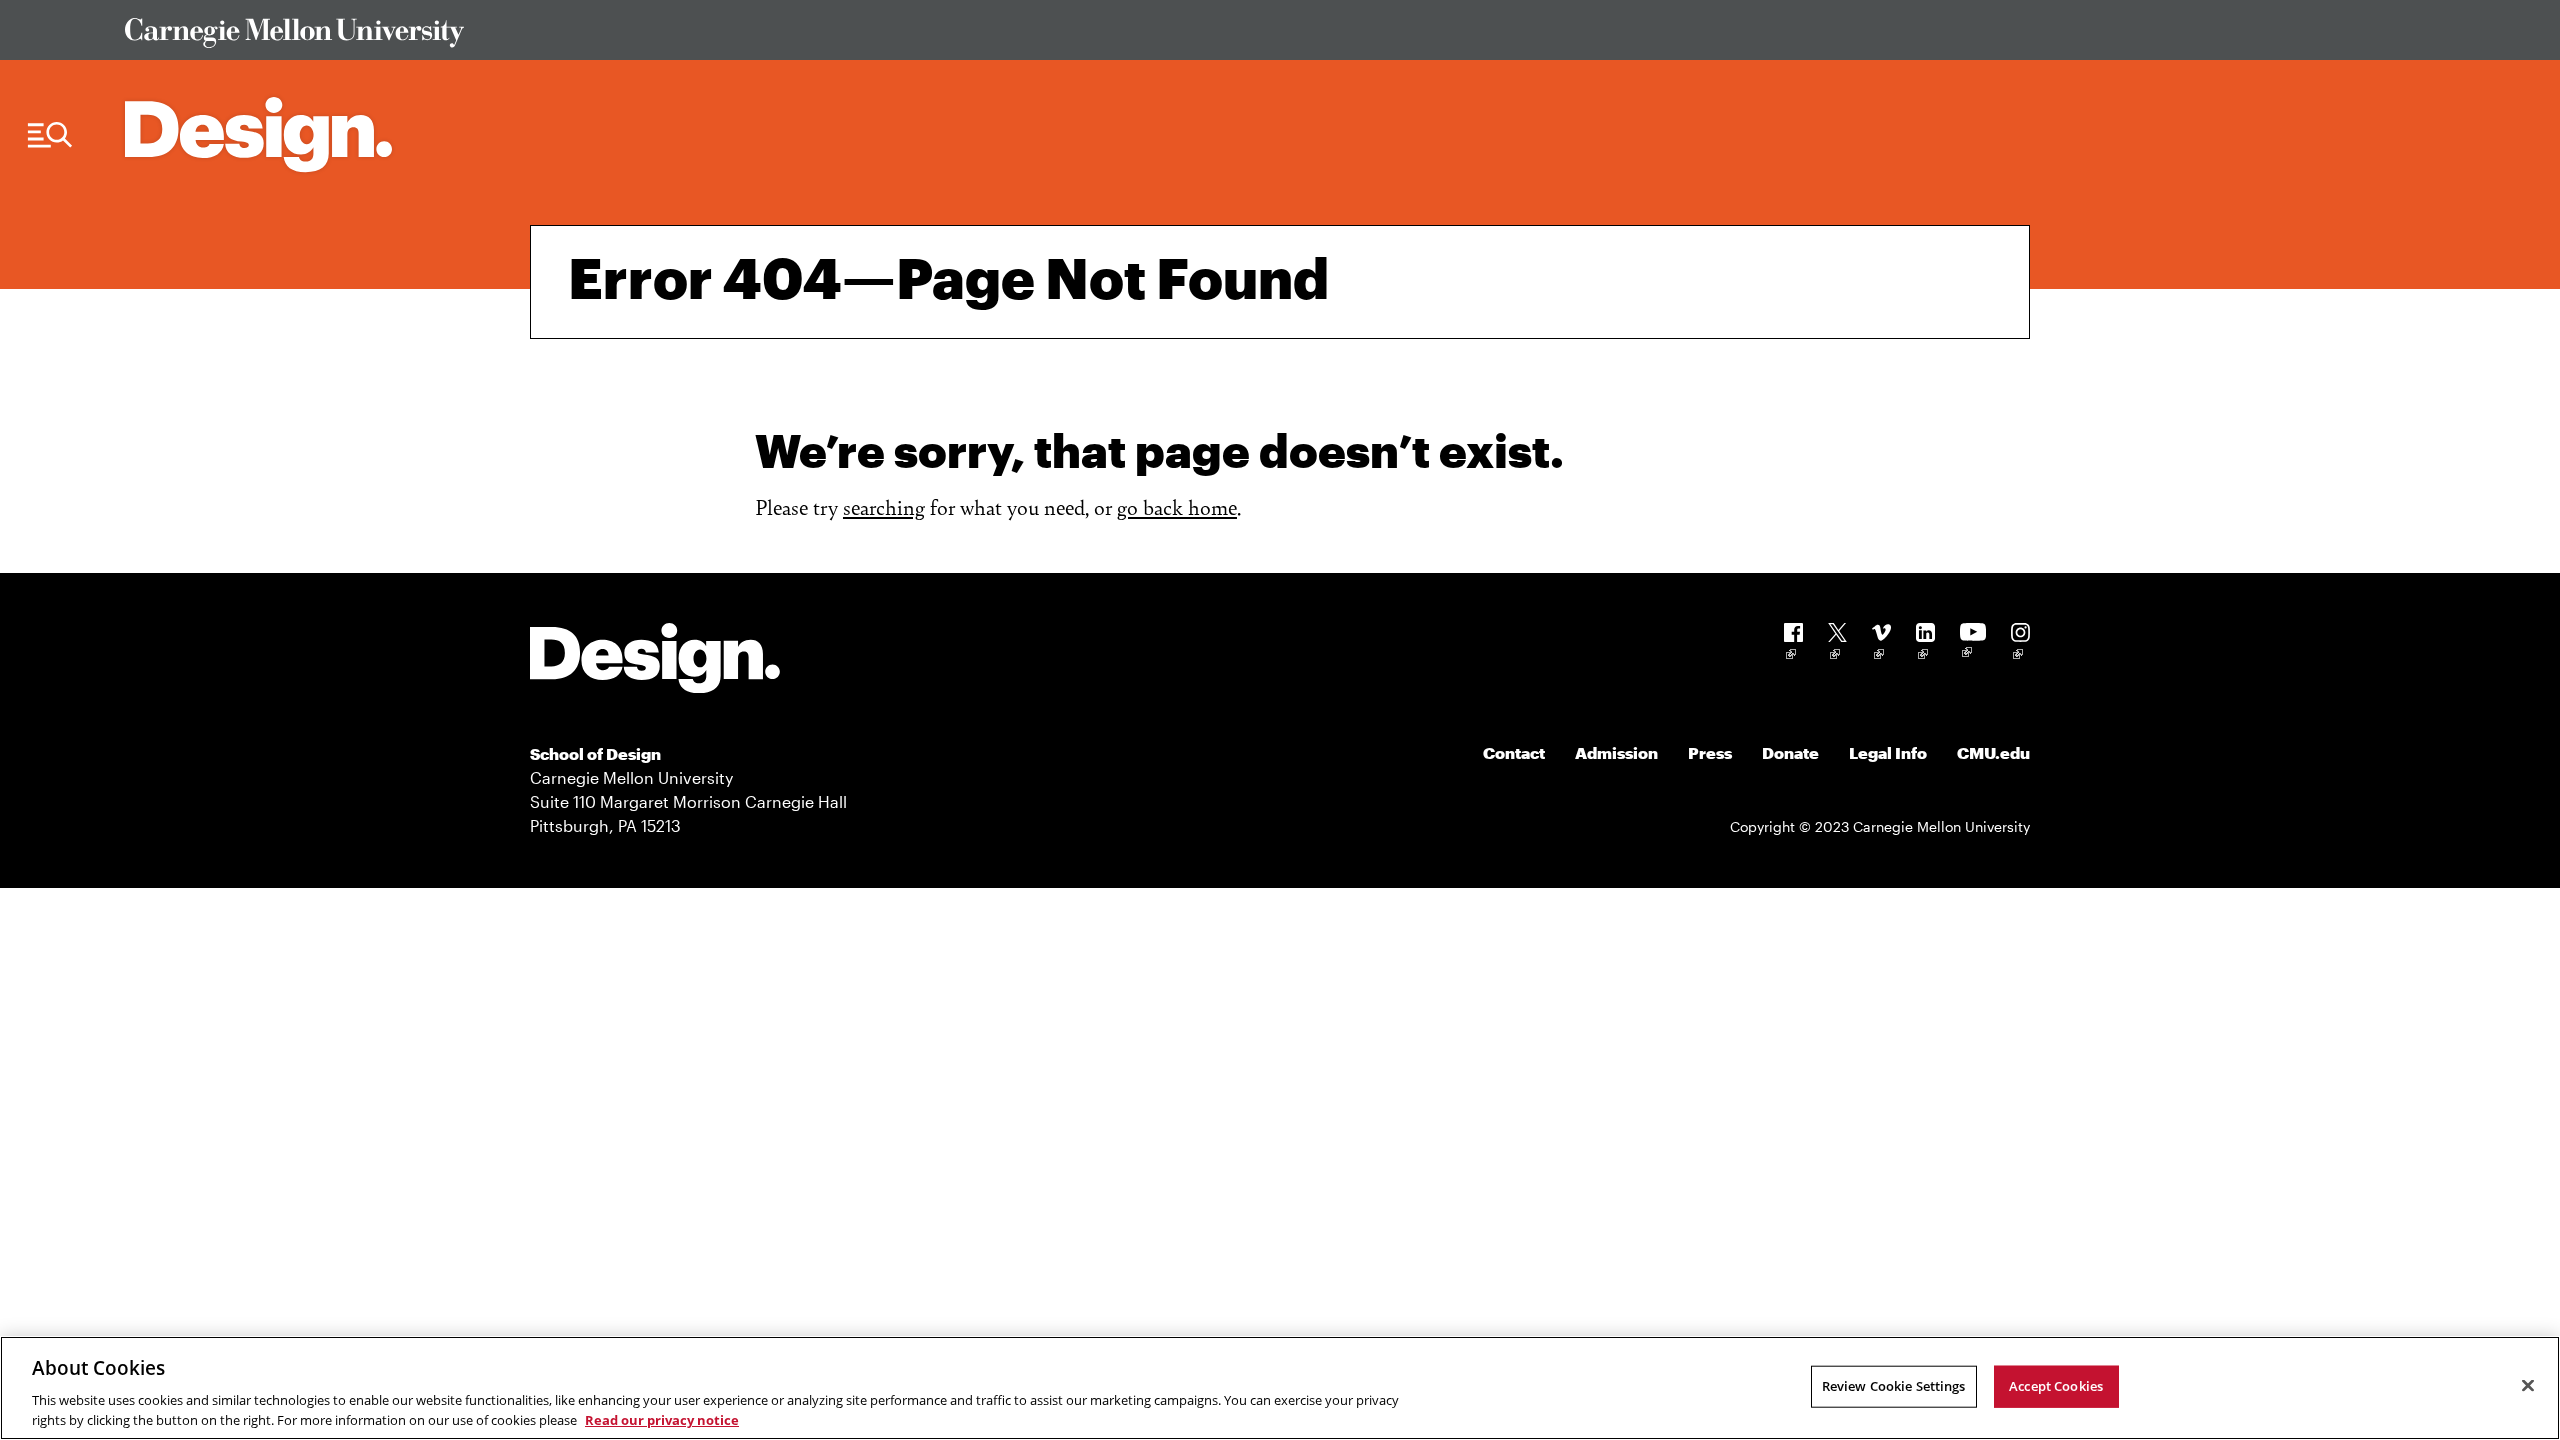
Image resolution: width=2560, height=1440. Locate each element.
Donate (1790, 752)
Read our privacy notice (662, 1419)
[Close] (2528, 1386)
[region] (1280, 1388)
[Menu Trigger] (50, 135)
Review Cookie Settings (1894, 1386)
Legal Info (1888, 752)
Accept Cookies (2056, 1386)
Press (1710, 752)
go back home (1177, 506)
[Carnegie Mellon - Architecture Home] (258, 134)
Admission (1616, 752)
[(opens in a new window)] (1793, 644)
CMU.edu (1993, 752)
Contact (1514, 752)
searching (884, 506)
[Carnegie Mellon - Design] (655, 661)
